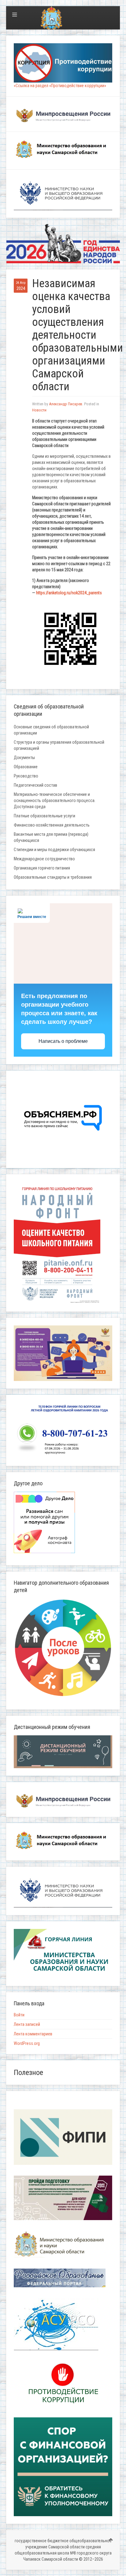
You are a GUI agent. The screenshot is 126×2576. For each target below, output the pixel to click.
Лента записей (27, 2024)
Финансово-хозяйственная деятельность (52, 825)
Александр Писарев (66, 404)
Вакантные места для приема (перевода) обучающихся (51, 837)
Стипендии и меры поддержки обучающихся (54, 850)
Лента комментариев (33, 2034)
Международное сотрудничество (44, 859)
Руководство (26, 776)
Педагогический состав (35, 785)
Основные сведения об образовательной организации (51, 730)
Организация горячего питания (42, 868)
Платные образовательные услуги (44, 816)
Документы (24, 758)
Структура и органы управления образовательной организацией (59, 745)
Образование (26, 767)
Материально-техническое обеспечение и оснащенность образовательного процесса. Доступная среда (55, 800)
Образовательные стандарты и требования (53, 877)
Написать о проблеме (63, 1041)
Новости (39, 410)
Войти (19, 2015)
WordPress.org (27, 2043)
